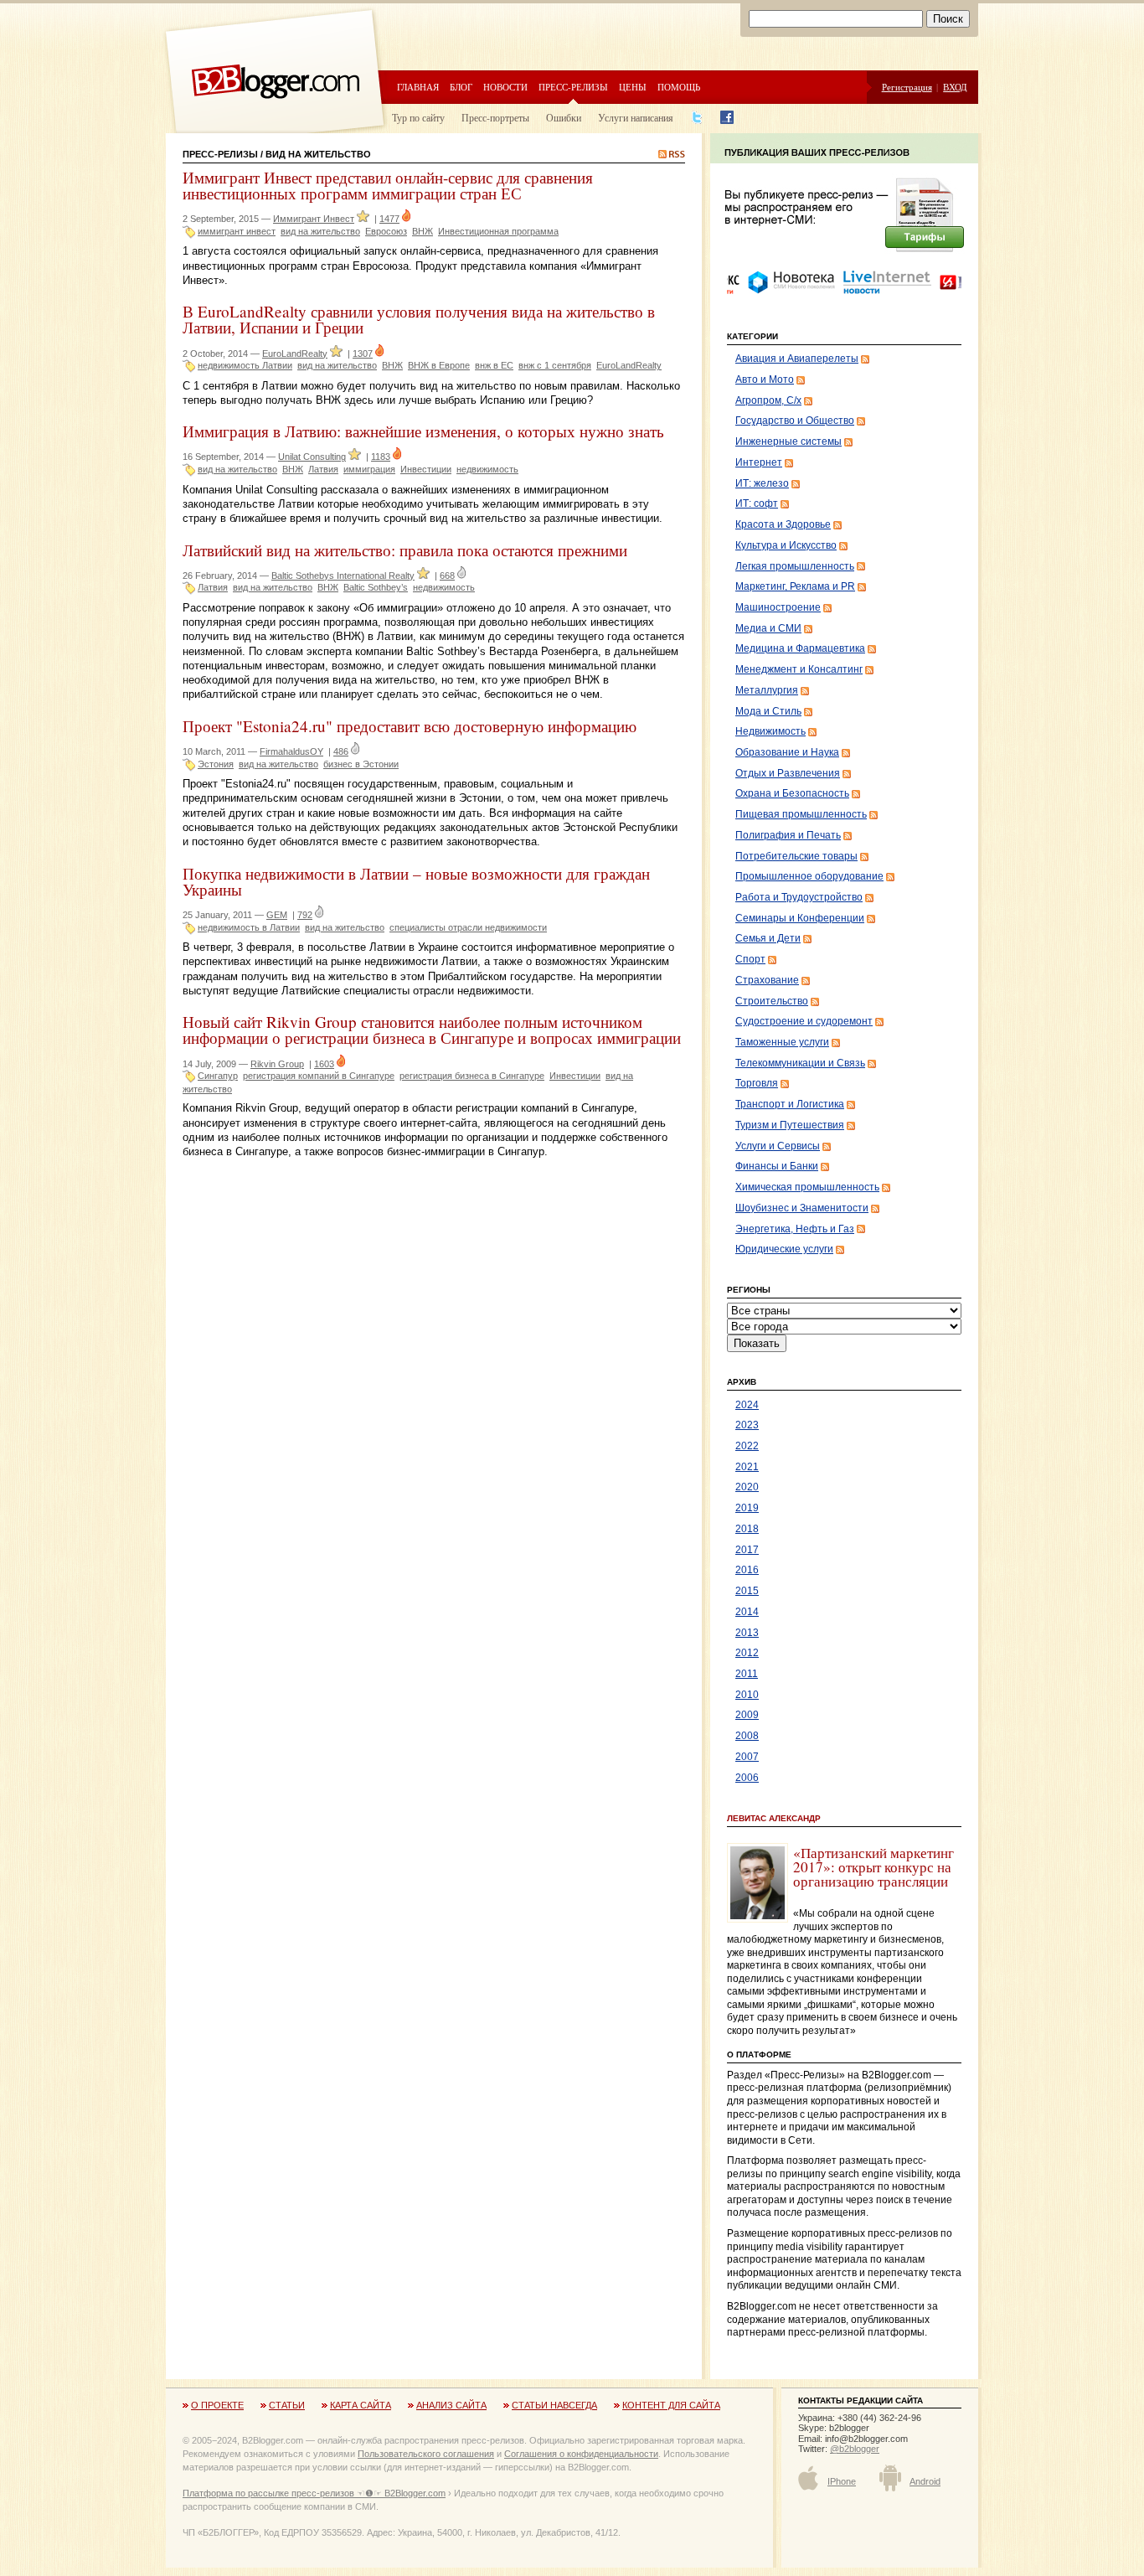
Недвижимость (770, 731)
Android (925, 2481)
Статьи (287, 2405)
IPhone (842, 2481)
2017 (747, 1550)
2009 (747, 1715)
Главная (418, 87)
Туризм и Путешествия (790, 1125)
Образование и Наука (787, 752)
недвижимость (487, 469)
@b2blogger (855, 2449)
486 (341, 751)
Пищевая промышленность (801, 814)
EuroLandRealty (295, 354)
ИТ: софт (757, 503)
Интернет (759, 462)
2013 (747, 1633)
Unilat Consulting (312, 457)
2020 (747, 1487)
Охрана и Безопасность (792, 793)
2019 (747, 1508)
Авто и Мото (765, 379)
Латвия (323, 469)
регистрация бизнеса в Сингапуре (472, 1076)
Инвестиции (426, 469)
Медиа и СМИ (768, 628)
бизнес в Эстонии (361, 764)
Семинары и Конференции (800, 918)
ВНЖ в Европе (439, 365)
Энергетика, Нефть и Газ (795, 1229)
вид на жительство (320, 231)
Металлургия (767, 690)
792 (305, 915)
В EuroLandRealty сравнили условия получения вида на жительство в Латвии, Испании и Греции (419, 319)
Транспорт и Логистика (790, 1104)
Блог (461, 87)
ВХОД (955, 87)
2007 (747, 1757)
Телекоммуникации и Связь (800, 1063)
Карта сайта (361, 2405)
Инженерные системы (788, 441)
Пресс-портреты (495, 117)
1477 (389, 219)
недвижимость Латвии (245, 365)
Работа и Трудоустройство (799, 897)
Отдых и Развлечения (788, 773)
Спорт (750, 959)
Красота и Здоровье (783, 524)
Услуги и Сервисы (778, 1146)
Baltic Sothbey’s (376, 587)
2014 (747, 1612)
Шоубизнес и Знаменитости (802, 1208)
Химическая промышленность (807, 1187)
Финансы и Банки (777, 1166)
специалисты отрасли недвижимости (468, 927)
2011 (747, 1674)
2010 (747, 1695)
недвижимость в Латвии (249, 927)
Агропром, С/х (768, 400)
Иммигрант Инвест (314, 219)
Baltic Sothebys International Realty (343, 576)
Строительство (772, 1001)
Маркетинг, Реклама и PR (795, 586)
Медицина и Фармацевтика (800, 648)
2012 (747, 1653)
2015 (747, 1591)
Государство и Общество (795, 421)
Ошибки (564, 117)
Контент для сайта (671, 2405)
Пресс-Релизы (220, 154)
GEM (277, 915)
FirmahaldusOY (291, 751)
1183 (381, 457)
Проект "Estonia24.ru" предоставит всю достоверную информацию (410, 726)
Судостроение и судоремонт (804, 1021)
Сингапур (218, 1076)
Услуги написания (636, 117)
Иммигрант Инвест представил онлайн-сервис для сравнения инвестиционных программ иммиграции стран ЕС (388, 185)
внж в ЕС (494, 365)
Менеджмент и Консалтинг (799, 669)
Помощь (679, 87)
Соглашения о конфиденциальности (581, 2454)
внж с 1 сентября (555, 365)
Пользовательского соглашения (426, 2454)
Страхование (767, 980)
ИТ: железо (762, 483)
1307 (363, 354)
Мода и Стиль (768, 711)
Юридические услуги (784, 1249)
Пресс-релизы (573, 87)
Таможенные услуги (782, 1042)
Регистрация (907, 87)
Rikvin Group (277, 1064)
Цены (633, 87)
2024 (747, 1405)
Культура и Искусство (786, 545)
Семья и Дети (768, 938)
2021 (747, 1467)
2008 (747, 1736)
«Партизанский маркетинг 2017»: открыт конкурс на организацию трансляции (873, 1867)
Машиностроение (778, 607)
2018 (747, 1529)
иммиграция (369, 469)
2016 (747, 1570)
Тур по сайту (418, 117)
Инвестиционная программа (498, 231)
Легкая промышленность (795, 566)
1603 (324, 1064)
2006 (747, 1778)
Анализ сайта (451, 2405)
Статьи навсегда (554, 2405)
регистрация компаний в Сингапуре (319, 1076)
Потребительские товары (796, 856)
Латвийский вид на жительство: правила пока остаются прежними (405, 550)
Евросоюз (386, 231)
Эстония (216, 764)
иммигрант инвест (237, 231)
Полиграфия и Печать (788, 835)
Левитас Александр (774, 1818)
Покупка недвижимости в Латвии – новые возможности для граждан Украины (416, 881)
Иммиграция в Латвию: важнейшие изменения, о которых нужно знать (423, 431)
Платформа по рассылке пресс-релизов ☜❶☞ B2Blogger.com (314, 2493)
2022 (747, 1446)
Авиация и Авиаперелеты (797, 359)
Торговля (757, 1083)
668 (447, 576)
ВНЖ (423, 231)
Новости (505, 87)
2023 (747, 1425)
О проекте (217, 2405)
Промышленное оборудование (809, 876)
